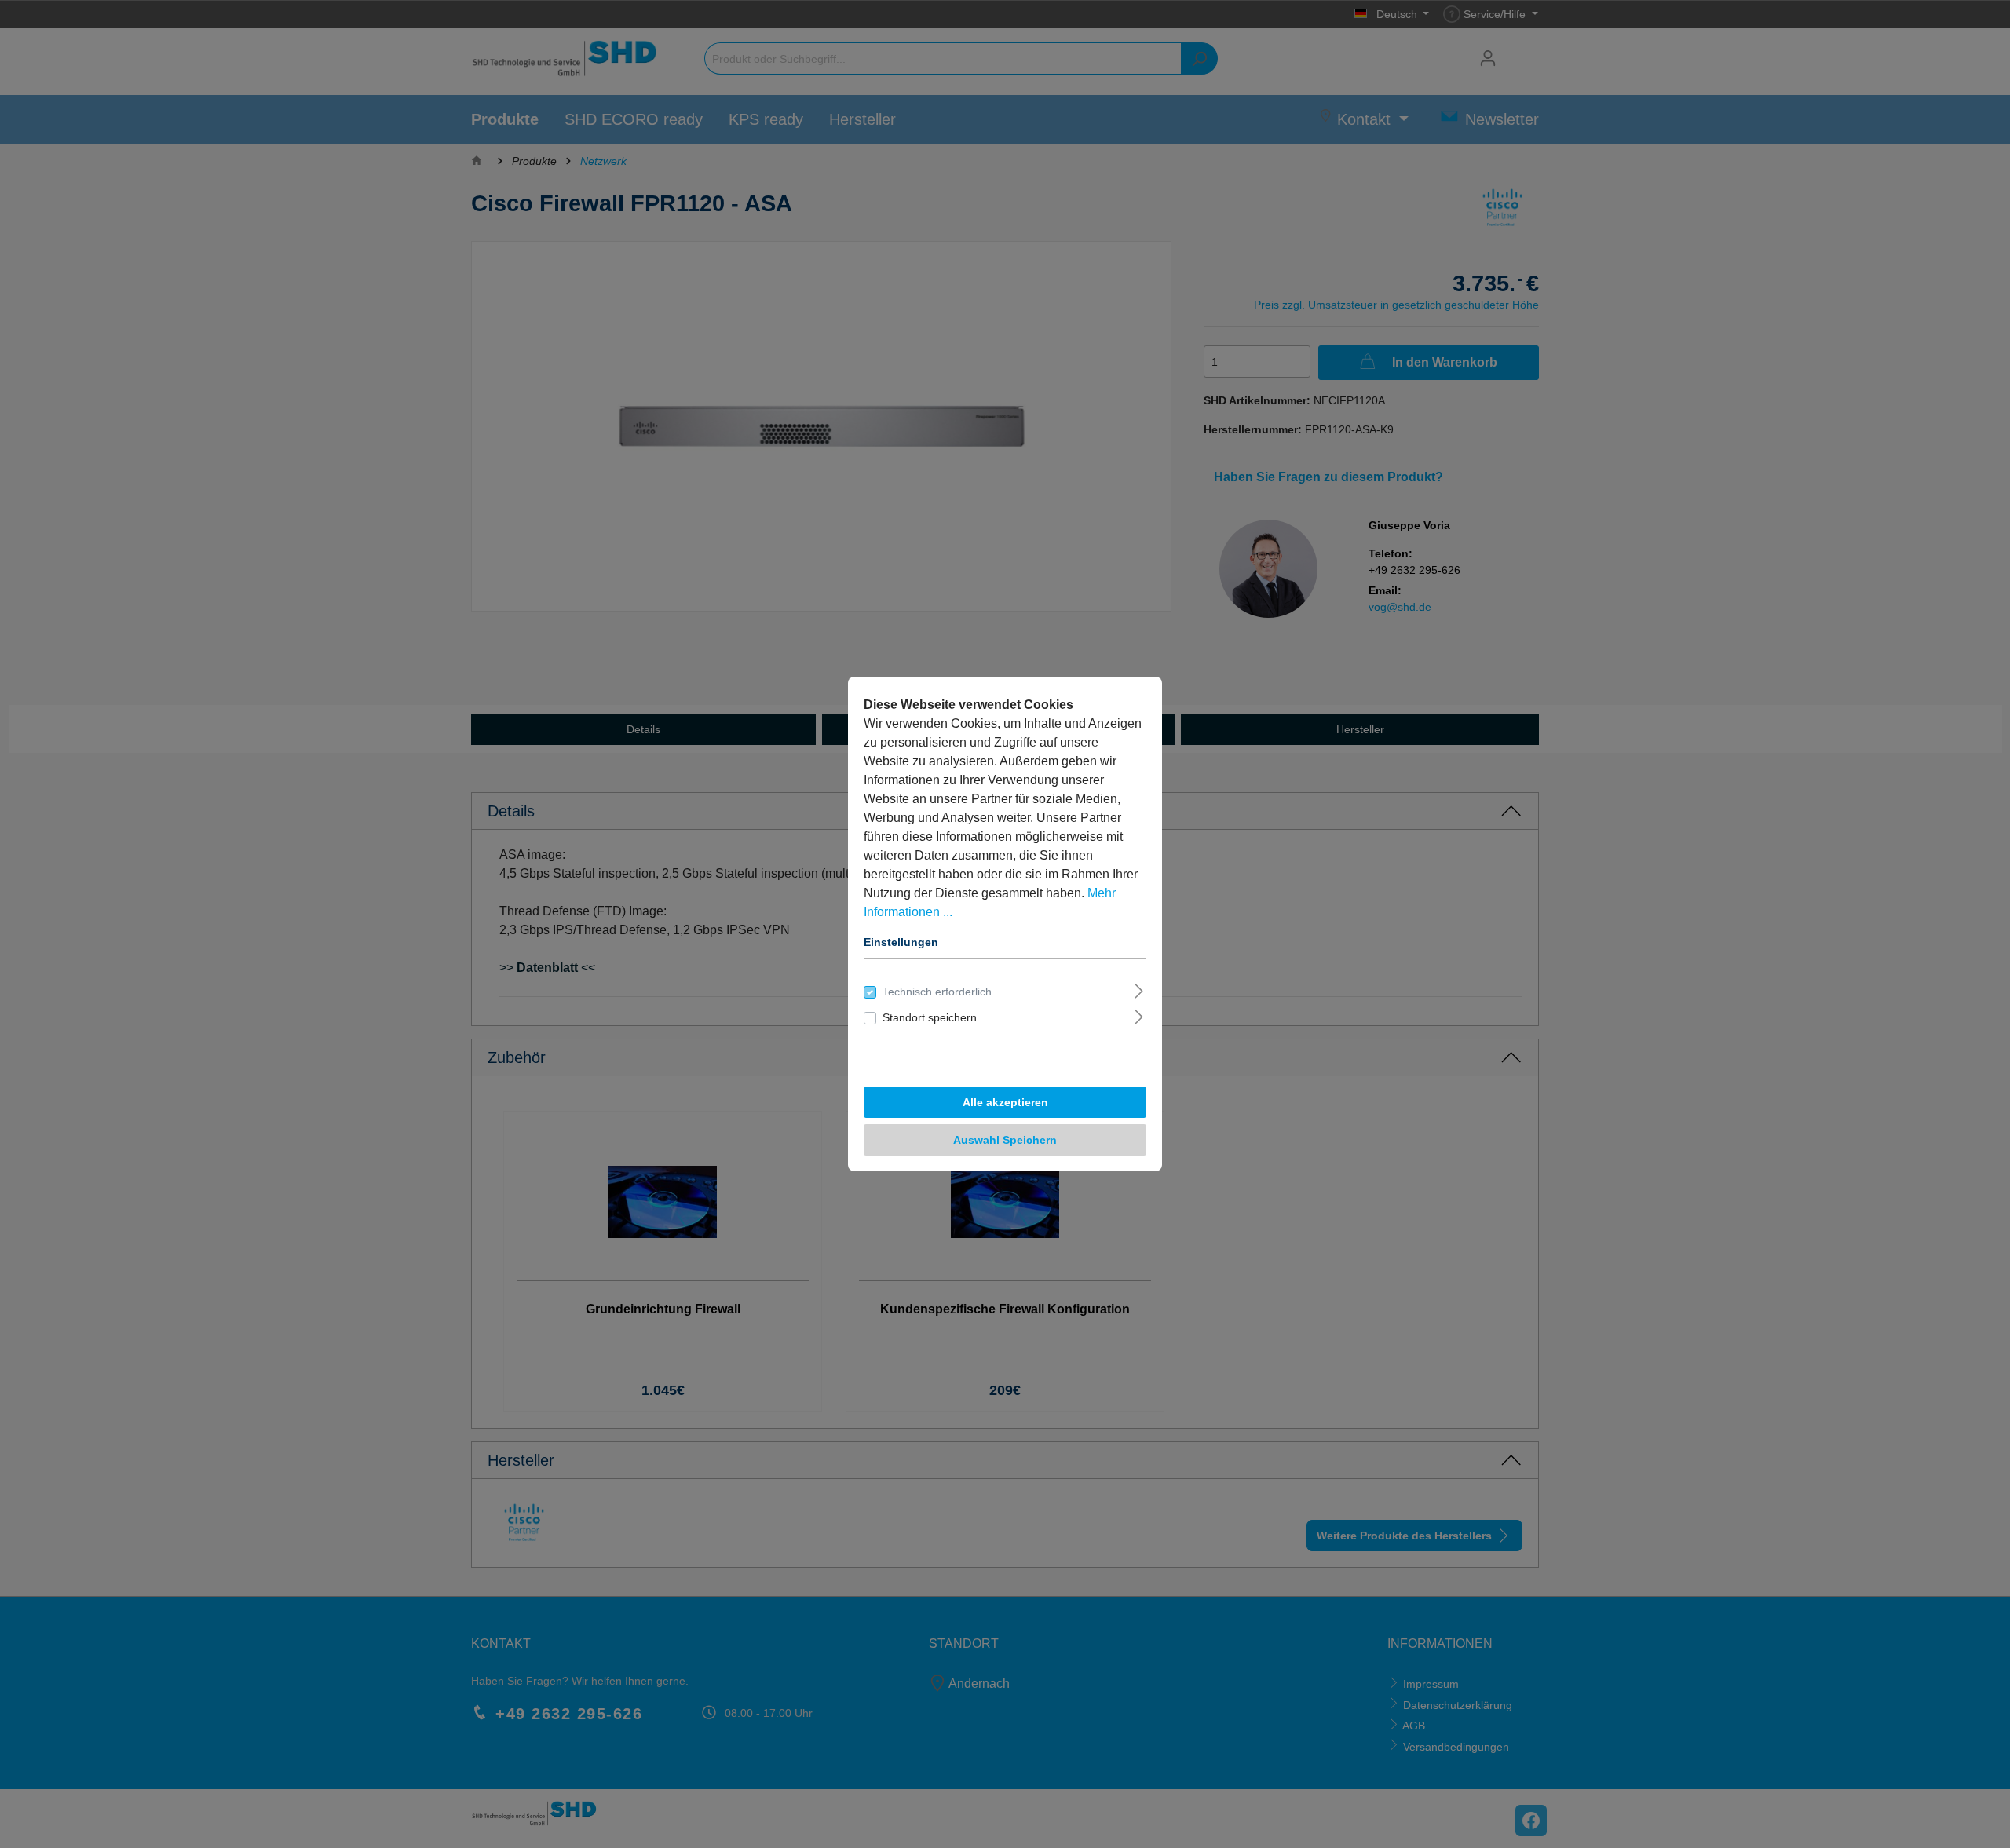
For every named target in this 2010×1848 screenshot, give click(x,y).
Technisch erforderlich (937, 992)
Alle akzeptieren (1005, 1102)
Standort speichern (930, 1017)
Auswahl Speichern (1005, 1140)
